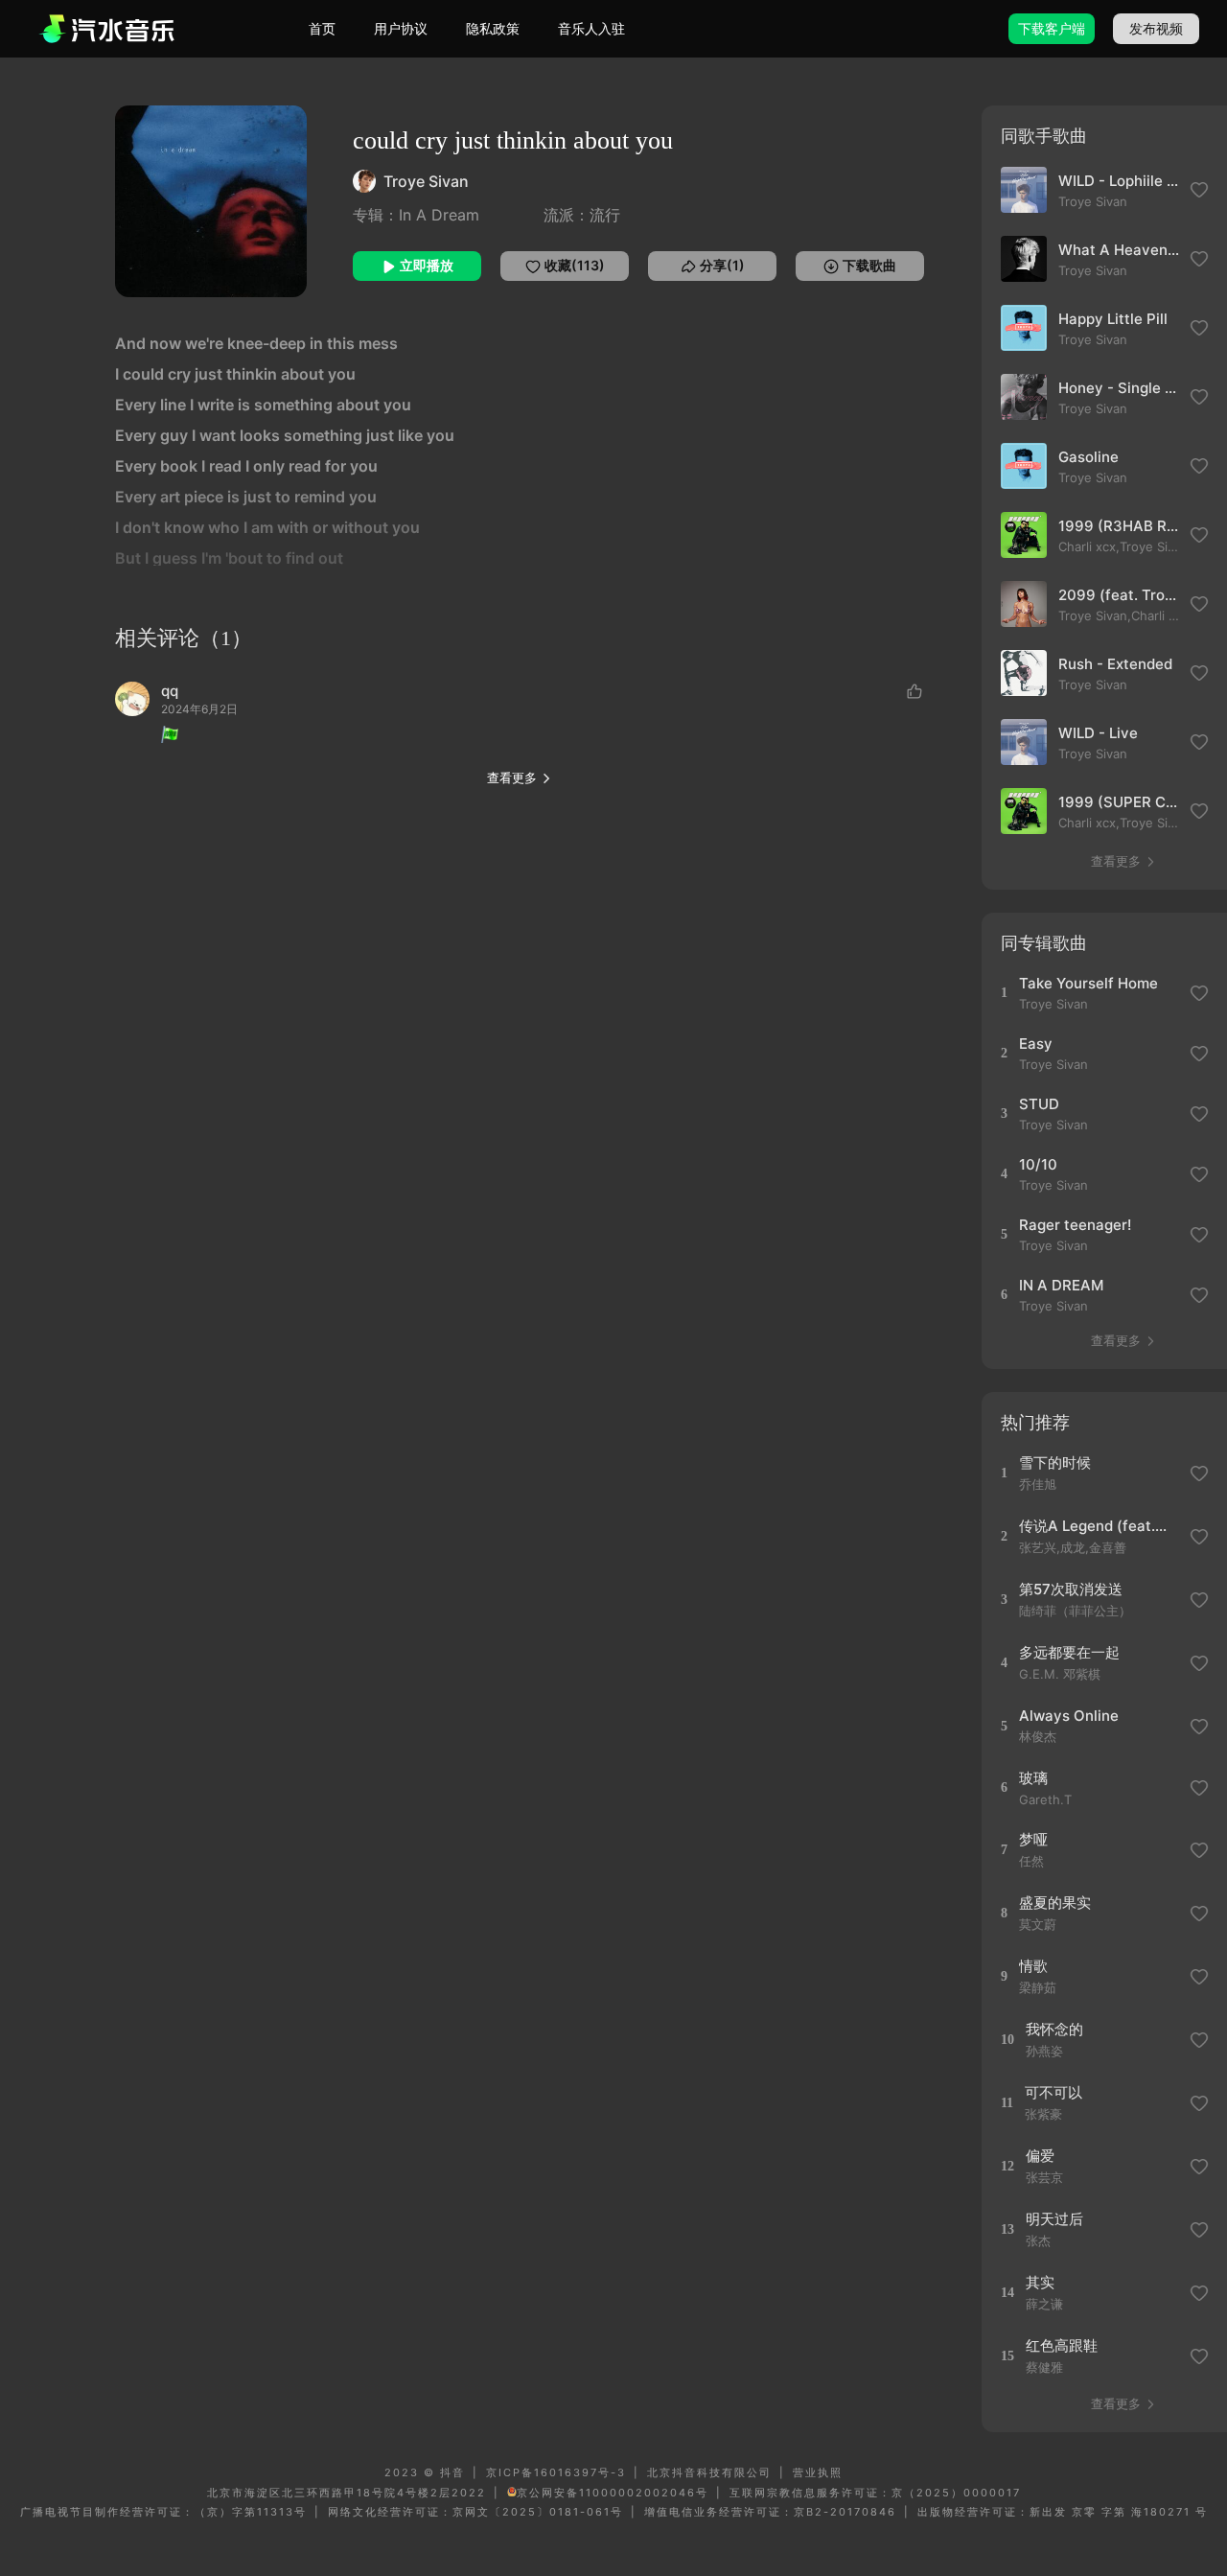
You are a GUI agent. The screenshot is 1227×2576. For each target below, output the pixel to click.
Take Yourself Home (1088, 983)
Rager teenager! (1075, 1225)
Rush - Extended (1115, 664)
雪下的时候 (1055, 1462)
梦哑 (1033, 1839)
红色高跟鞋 (1062, 2345)
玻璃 (1033, 1778)
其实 (1040, 2282)
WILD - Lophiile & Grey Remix (1119, 181)
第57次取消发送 (1071, 1589)
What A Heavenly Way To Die (1119, 250)
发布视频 (1156, 28)
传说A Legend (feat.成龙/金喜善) (1098, 1526)
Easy (1036, 1044)
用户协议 (401, 28)
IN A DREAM (1061, 1285)
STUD (1039, 1104)
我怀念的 (1054, 2029)
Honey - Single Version (1119, 388)
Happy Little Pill (1113, 319)
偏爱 (1040, 2156)
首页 (322, 28)
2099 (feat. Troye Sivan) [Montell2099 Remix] (1119, 595)
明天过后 (1054, 2219)
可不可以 (1053, 2092)
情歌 (1033, 1966)
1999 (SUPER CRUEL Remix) (1119, 802)
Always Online (1069, 1716)
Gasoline (1088, 457)
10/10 (1038, 1164)
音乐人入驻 (591, 28)
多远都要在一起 (1069, 1652)
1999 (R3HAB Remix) (1119, 526)
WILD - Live (1098, 733)
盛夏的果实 (1055, 1903)
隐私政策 (493, 28)
